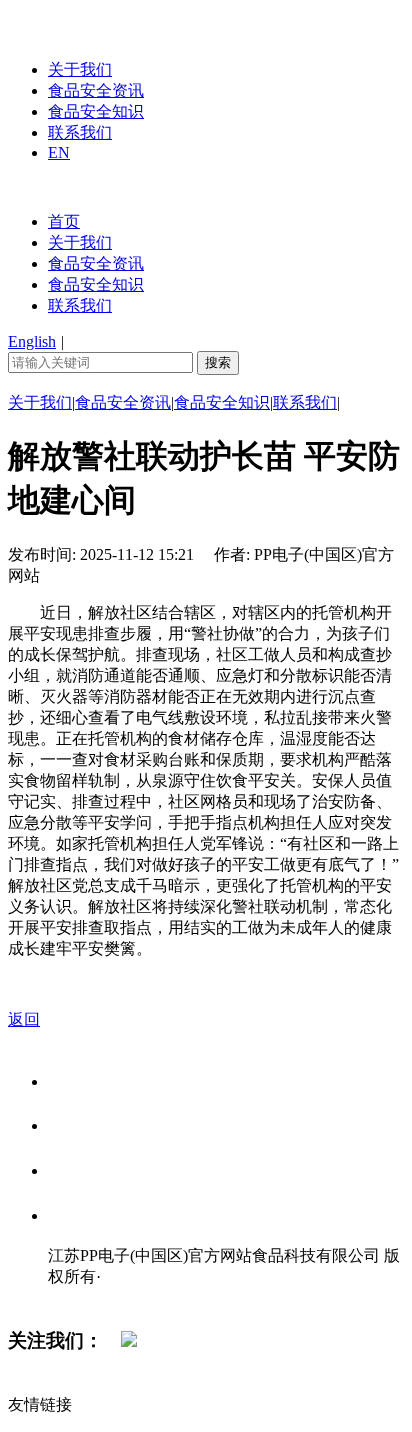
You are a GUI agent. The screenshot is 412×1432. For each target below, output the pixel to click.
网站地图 (88, 1297)
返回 (24, 1019)
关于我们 (80, 69)
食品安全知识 (96, 111)
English (32, 341)
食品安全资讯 (96, 90)
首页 (64, 221)
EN (59, 152)
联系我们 (80, 132)
